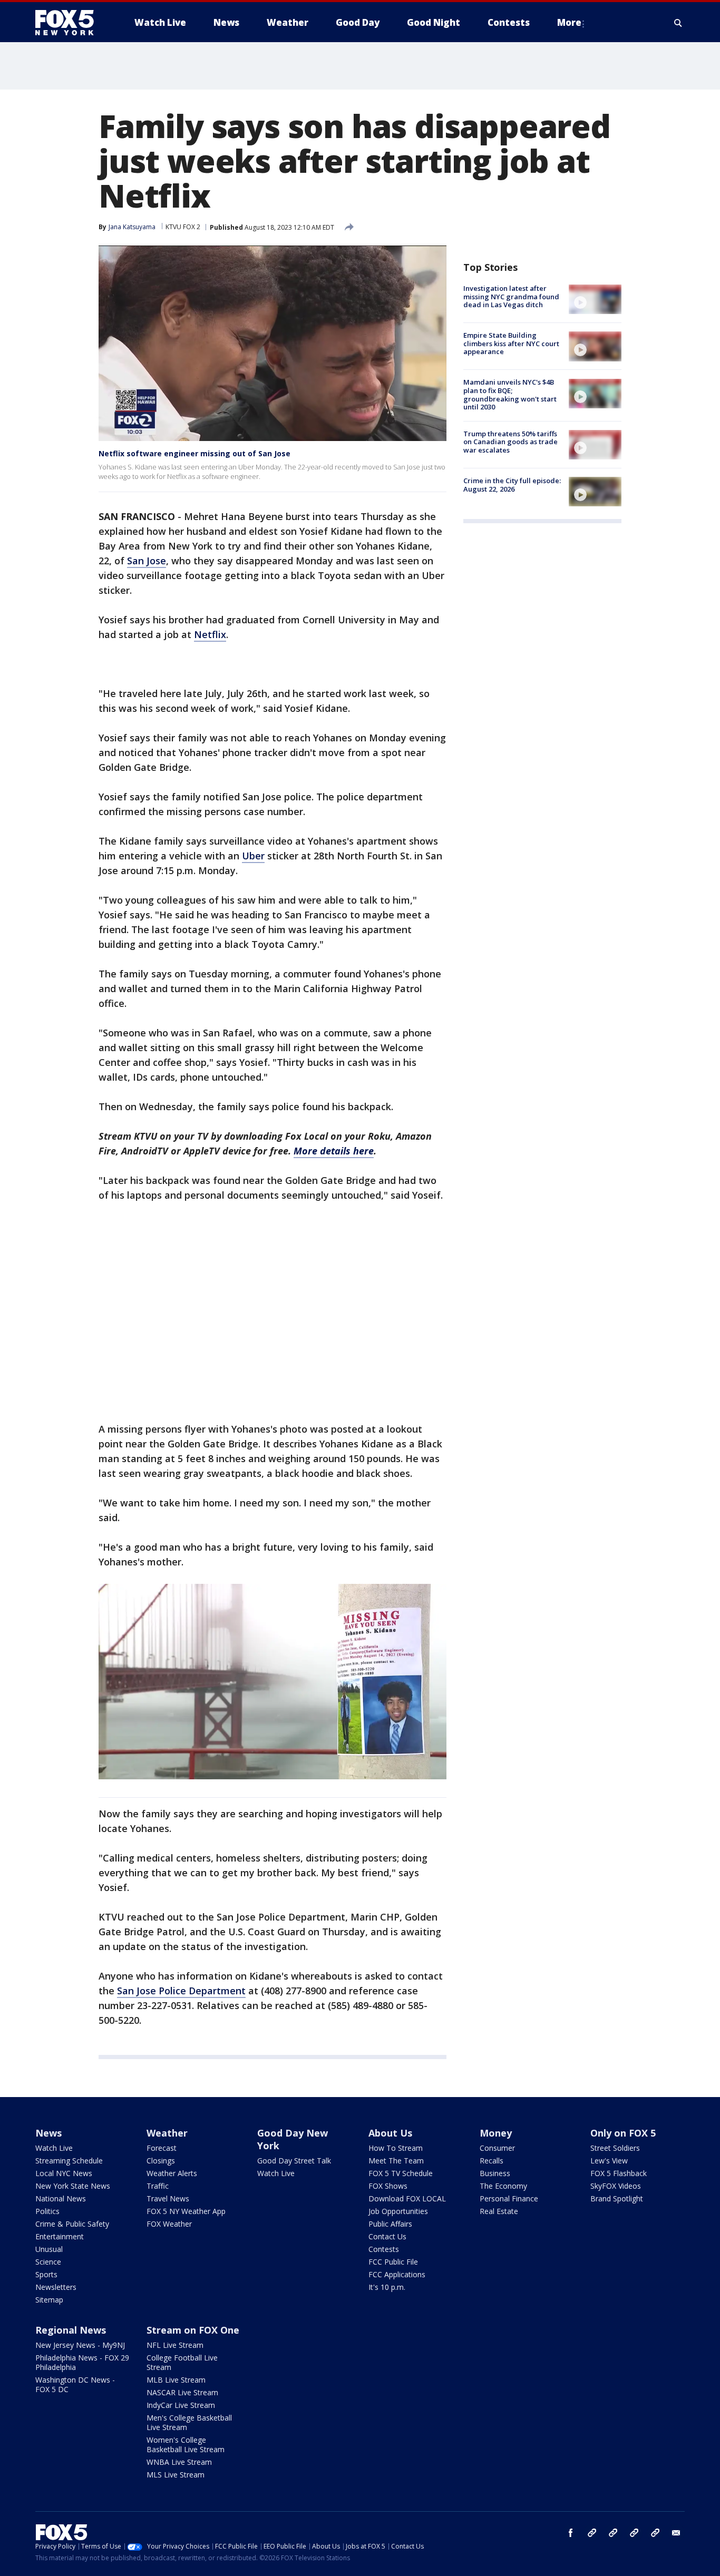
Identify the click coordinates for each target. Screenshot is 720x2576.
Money (496, 2133)
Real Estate (499, 2211)
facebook (571, 2533)
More (569, 22)
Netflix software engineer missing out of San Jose (194, 453)
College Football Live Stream (182, 2362)
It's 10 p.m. (387, 2287)
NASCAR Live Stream (182, 2392)
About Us (390, 2133)
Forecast (162, 2148)
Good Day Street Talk (294, 2161)
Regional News (71, 2330)
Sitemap (49, 2300)
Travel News (168, 2198)
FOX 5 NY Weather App (186, 2211)
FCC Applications (397, 2274)
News (48, 2133)
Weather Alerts (172, 2173)
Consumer (497, 2148)
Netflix (210, 634)
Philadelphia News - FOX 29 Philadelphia (82, 2362)
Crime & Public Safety (72, 2224)
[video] (595, 299)
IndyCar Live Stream (181, 2405)
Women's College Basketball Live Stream (186, 2445)
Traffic (158, 2186)
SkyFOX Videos (616, 2186)
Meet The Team (396, 2161)
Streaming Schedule (69, 2161)
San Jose (147, 561)
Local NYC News (64, 2173)
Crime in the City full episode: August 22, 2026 (512, 485)
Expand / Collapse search (678, 23)
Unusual (49, 2249)
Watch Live (54, 2148)
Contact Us (387, 2236)
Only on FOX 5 (623, 2133)
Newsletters (56, 2287)
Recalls (492, 2161)
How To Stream (396, 2148)
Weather (167, 2133)
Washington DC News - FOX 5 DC (75, 2384)
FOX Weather (169, 2224)
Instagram (592, 2533)
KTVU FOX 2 (183, 227)
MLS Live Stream (176, 2475)
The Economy (503, 2186)
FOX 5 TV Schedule (401, 2173)
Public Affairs (390, 2224)
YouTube (634, 2533)
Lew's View (609, 2161)
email (676, 2533)
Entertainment (60, 2236)
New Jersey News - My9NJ (80, 2345)
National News (61, 2198)
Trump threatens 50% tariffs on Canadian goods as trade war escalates (510, 442)
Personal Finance (509, 2198)
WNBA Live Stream (179, 2462)
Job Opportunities (398, 2211)
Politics (47, 2211)
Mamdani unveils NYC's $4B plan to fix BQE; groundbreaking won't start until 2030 (510, 395)
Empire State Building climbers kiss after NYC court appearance (511, 343)
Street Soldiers (615, 2148)
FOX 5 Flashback (619, 2173)
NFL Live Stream (175, 2345)
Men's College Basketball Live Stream (189, 2422)
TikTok (613, 2533)
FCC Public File (393, 2262)
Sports (46, 2274)
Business (495, 2173)
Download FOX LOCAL (407, 2198)
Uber (253, 856)
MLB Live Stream (176, 2380)
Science (48, 2262)
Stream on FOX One (193, 2330)
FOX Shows (388, 2186)
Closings (161, 2161)
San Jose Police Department (181, 1991)
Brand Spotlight (617, 2198)
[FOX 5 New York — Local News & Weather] (70, 23)
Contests (384, 2249)
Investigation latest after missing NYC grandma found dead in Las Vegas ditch (511, 296)
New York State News (73, 2186)
